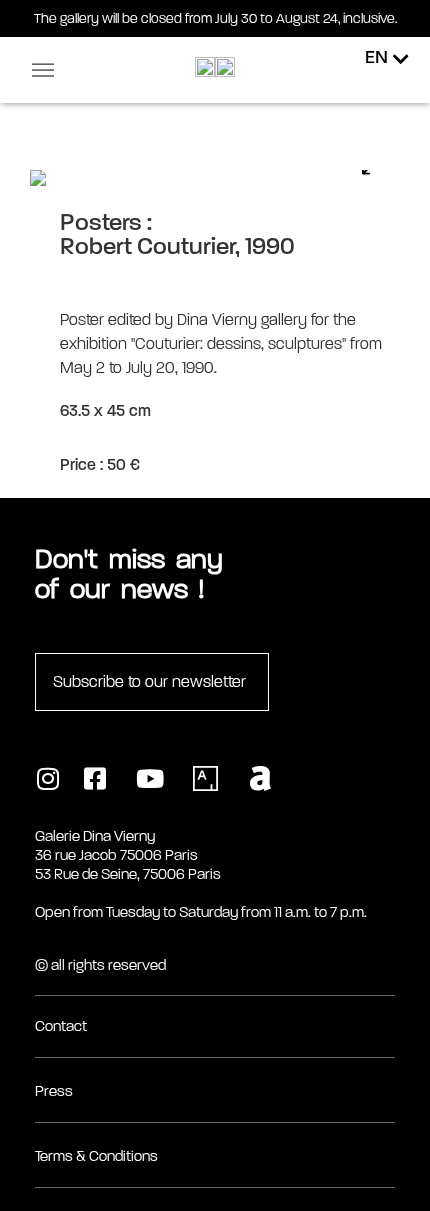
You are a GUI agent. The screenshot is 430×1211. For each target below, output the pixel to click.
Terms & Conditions (96, 1156)
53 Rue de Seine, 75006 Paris (128, 874)
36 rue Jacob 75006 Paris (116, 855)
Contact (61, 1026)
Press (54, 1091)
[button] (43, 70)
